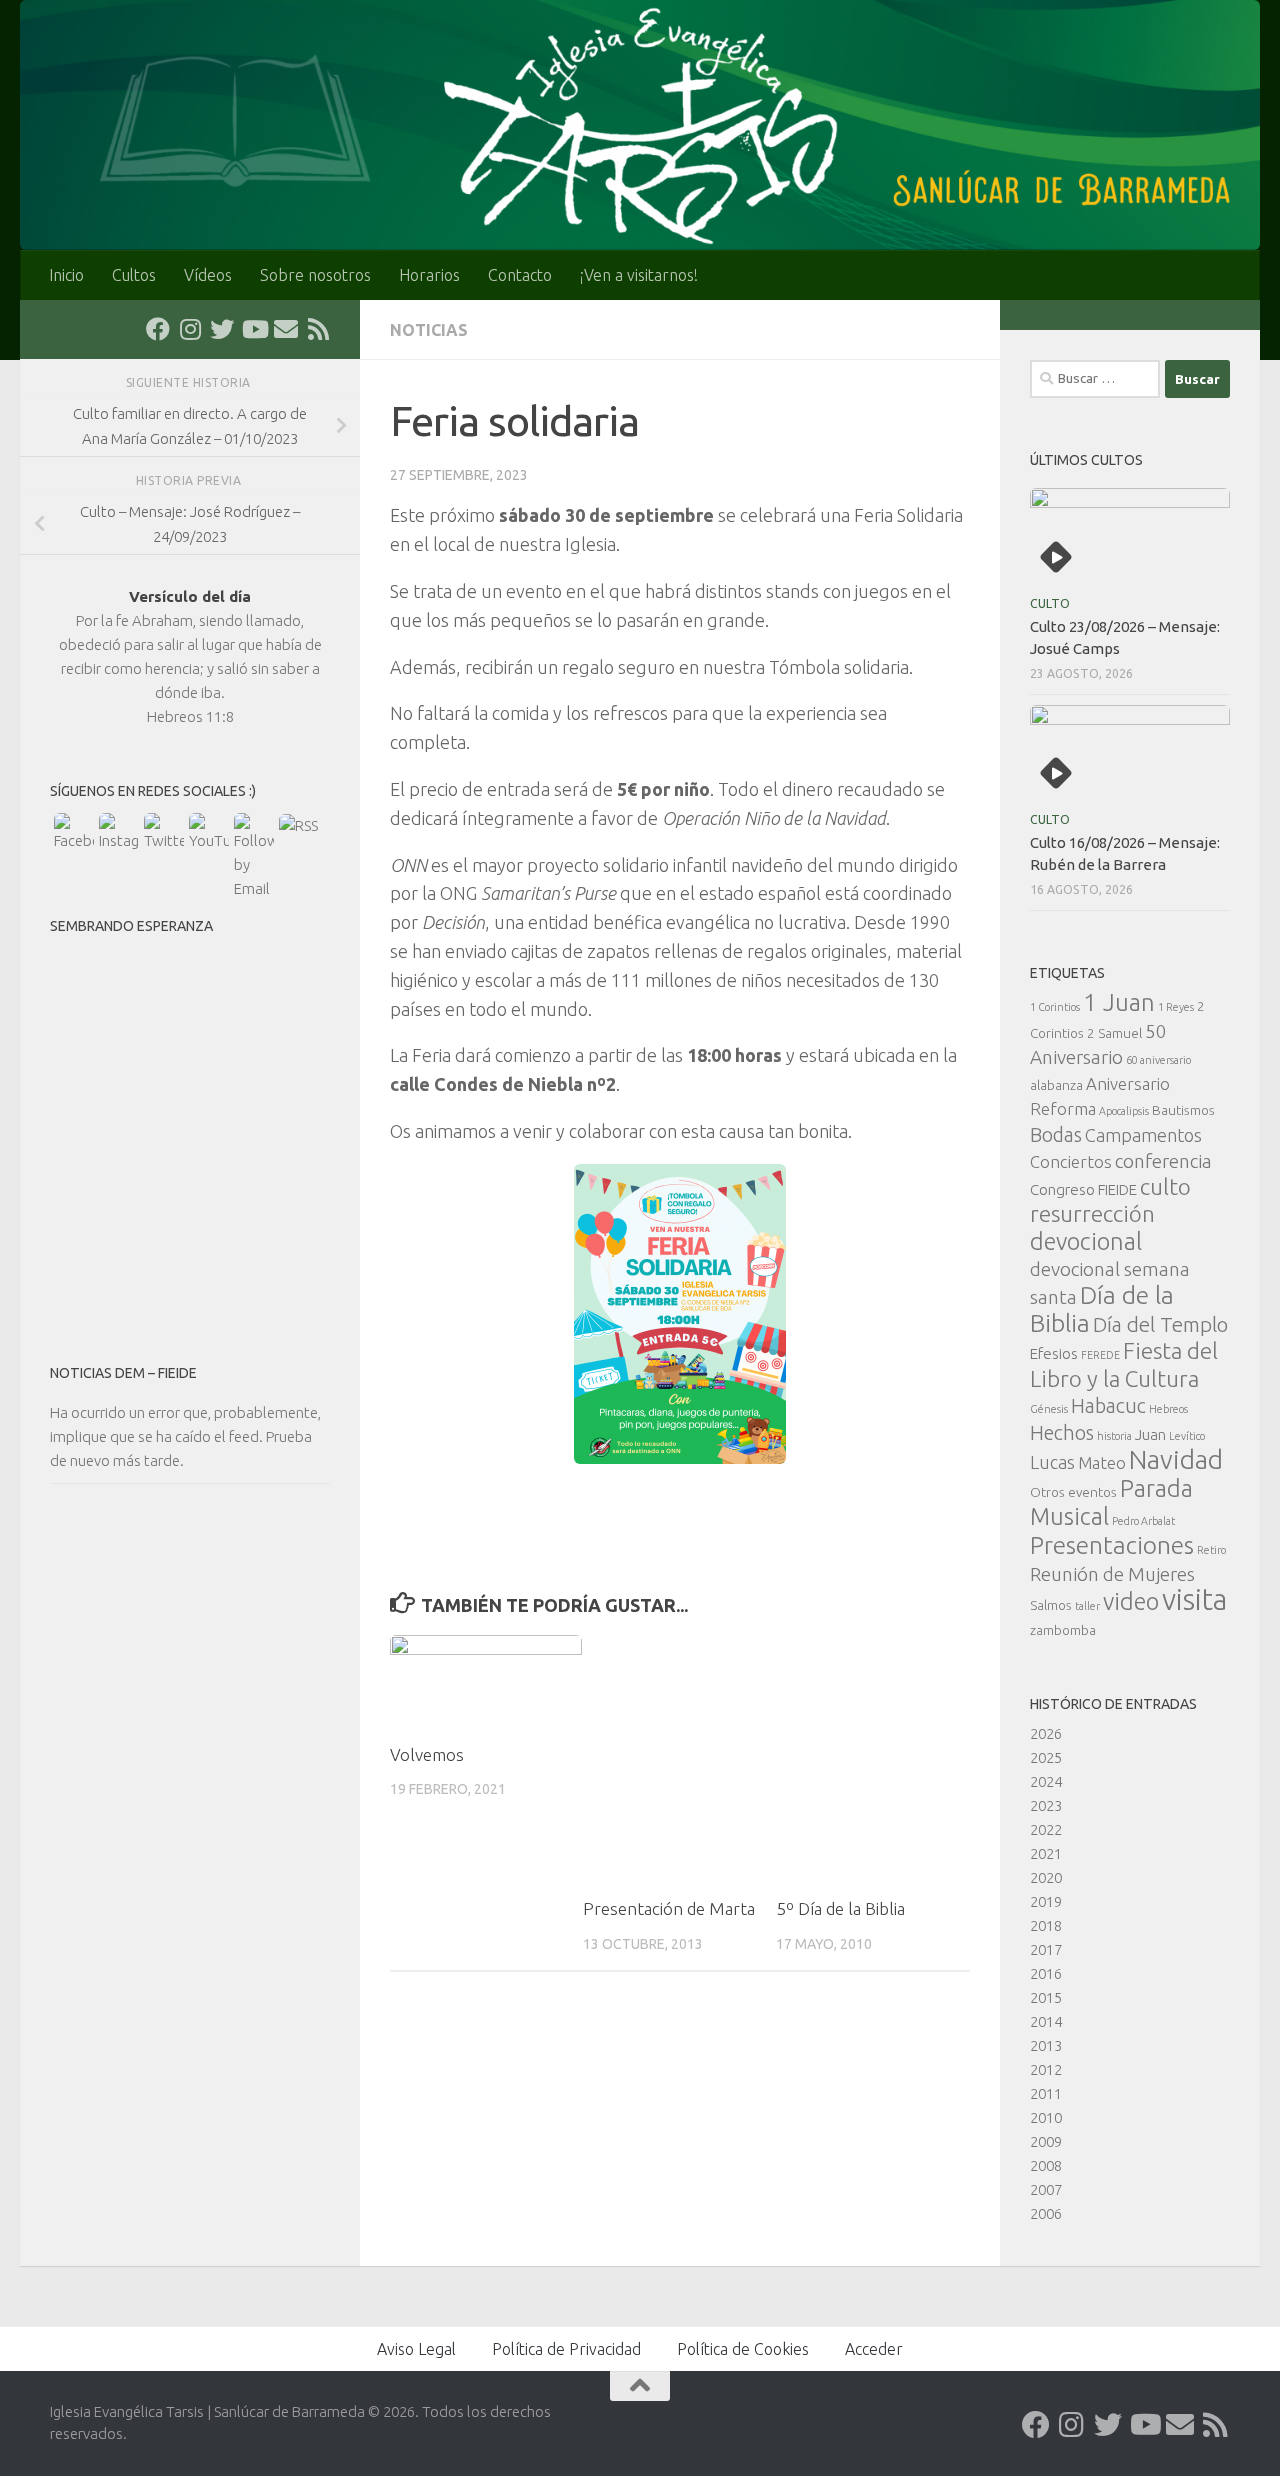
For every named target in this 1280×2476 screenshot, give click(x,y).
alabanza (1056, 1085)
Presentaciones (1112, 1545)
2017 (1046, 1949)
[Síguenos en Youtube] (254, 329)
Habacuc (1108, 1406)
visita (1194, 1599)
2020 (1046, 1877)
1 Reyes (1176, 1007)
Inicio (66, 275)
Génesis (1049, 1409)
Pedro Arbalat (1143, 1521)
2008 (1046, 2165)
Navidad (1176, 1459)
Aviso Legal (416, 2349)
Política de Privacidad (566, 2349)
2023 (1046, 1805)
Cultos (134, 275)
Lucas (1052, 1462)
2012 (1046, 2069)
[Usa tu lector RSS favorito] (318, 329)
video (1131, 1601)
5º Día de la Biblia (840, 1908)
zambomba (1063, 1630)
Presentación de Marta (669, 1908)
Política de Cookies (743, 2349)
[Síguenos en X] (222, 329)
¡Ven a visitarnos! (639, 275)
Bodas (1056, 1135)
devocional (1086, 1241)
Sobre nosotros (315, 275)
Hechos (1062, 1433)
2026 (1046, 1733)
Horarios (429, 275)
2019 (1046, 1901)
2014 (1046, 2021)
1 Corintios (1055, 1007)
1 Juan (1119, 1002)
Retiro (1211, 1550)
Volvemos (427, 1754)
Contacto (520, 275)
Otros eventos (1073, 1492)
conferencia (1163, 1161)
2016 (1046, 1973)
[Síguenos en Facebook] (158, 329)
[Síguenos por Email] (286, 329)
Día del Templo (1160, 1324)
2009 (1046, 2141)
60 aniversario (1158, 1060)
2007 (1046, 2189)
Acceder (874, 2349)
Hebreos (1168, 1409)
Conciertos (1071, 1161)
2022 (1046, 1829)
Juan (1150, 1434)
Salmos (1051, 1605)
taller (1087, 1606)
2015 (1046, 1997)
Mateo (1102, 1462)
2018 (1046, 1925)
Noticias (429, 330)
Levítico (1187, 1436)
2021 (1046, 1853)
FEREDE (1100, 1355)
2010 (1046, 2117)
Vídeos (208, 275)
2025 (1046, 1757)
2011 (1046, 2093)
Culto (1050, 603)
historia (1114, 1436)
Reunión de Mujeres (1112, 1574)
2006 (1046, 2213)
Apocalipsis (1124, 1111)
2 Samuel (1114, 1033)
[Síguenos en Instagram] (190, 329)
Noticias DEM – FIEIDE (123, 1373)
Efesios (1054, 1353)
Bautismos (1183, 1110)
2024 (1046, 1781)
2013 (1046, 2045)
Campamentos (1143, 1135)
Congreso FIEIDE (1083, 1189)
